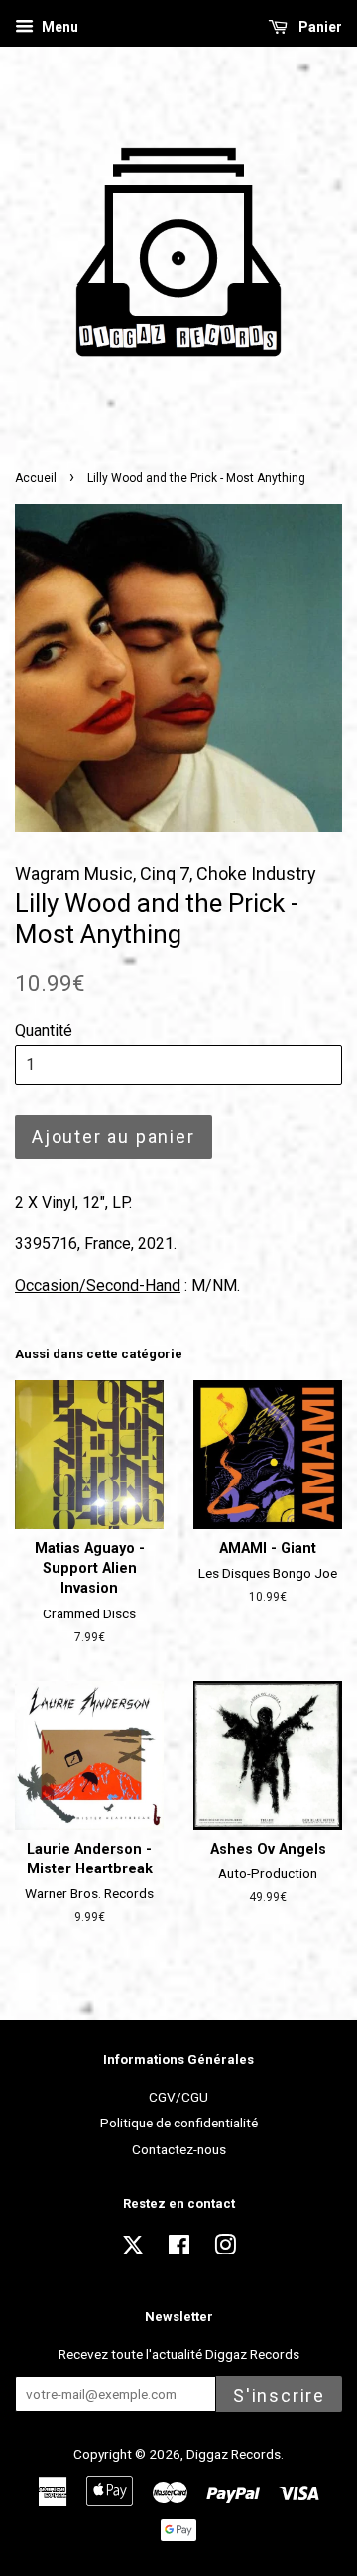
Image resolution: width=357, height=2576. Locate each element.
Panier (319, 27)
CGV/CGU (178, 2097)
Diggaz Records (234, 2454)
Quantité (44, 1030)
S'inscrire (279, 2396)
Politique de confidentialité (179, 2123)
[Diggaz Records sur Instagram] (225, 2249)
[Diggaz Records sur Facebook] (179, 2249)
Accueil (36, 478)
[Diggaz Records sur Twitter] (133, 2251)
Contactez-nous (179, 2149)
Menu (59, 27)
